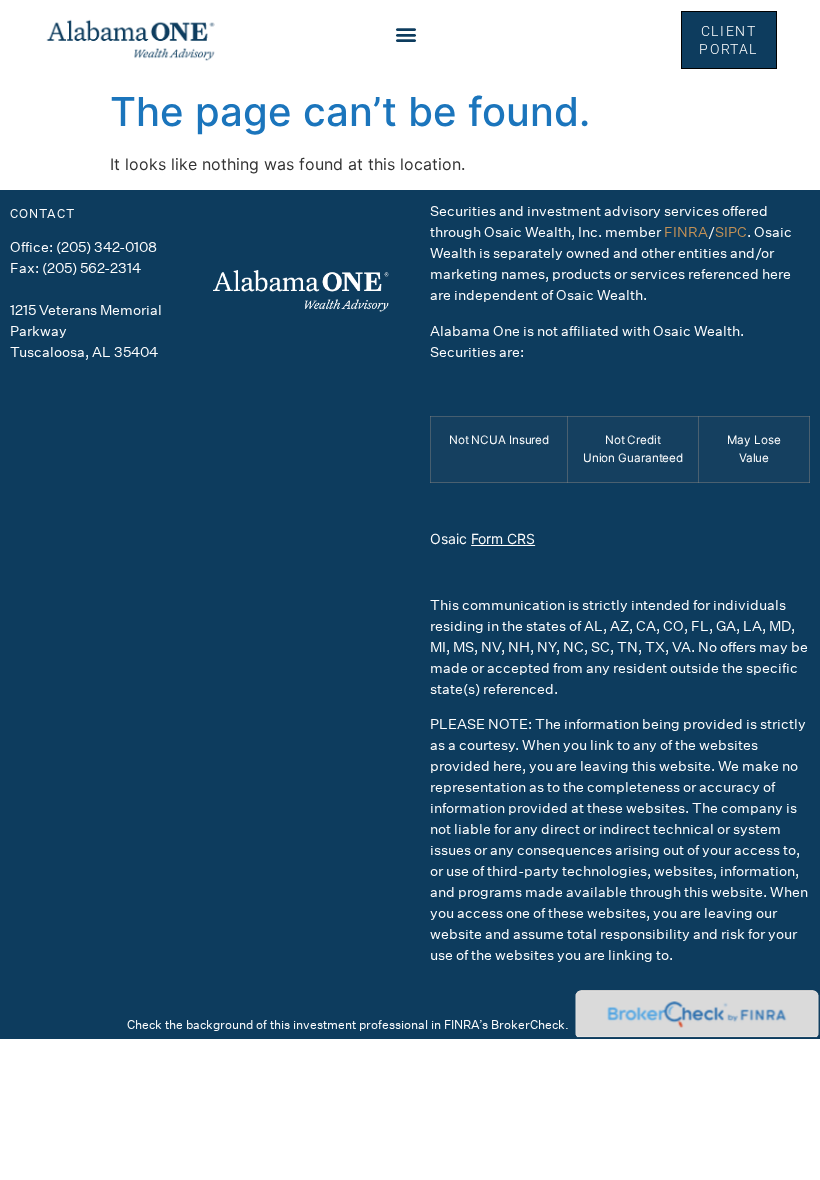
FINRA (686, 231)
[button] (405, 34)
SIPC (731, 231)
